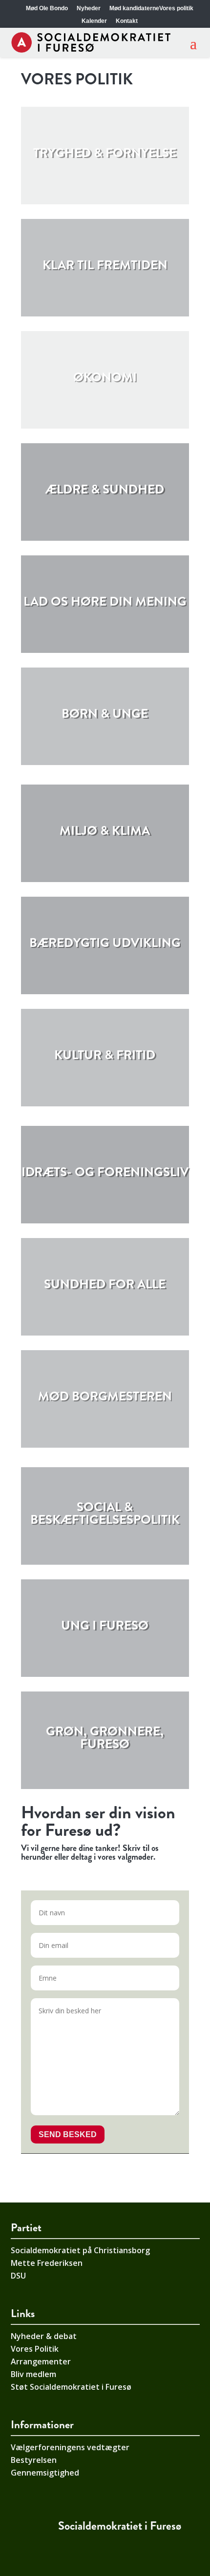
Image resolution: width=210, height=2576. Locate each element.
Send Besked (68, 2134)
